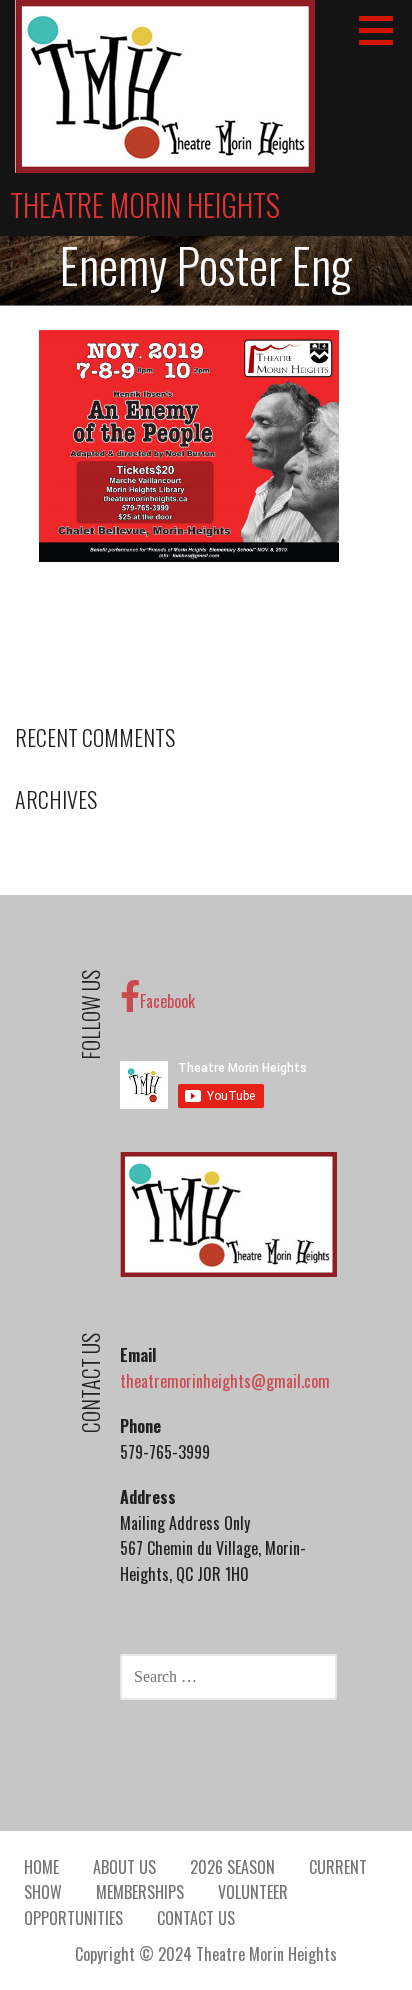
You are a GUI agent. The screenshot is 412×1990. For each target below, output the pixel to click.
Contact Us (196, 1918)
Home (41, 1867)
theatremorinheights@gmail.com (225, 1381)
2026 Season (232, 1867)
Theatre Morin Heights (145, 204)
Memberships (140, 1892)
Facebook (167, 1001)
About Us (124, 1867)
